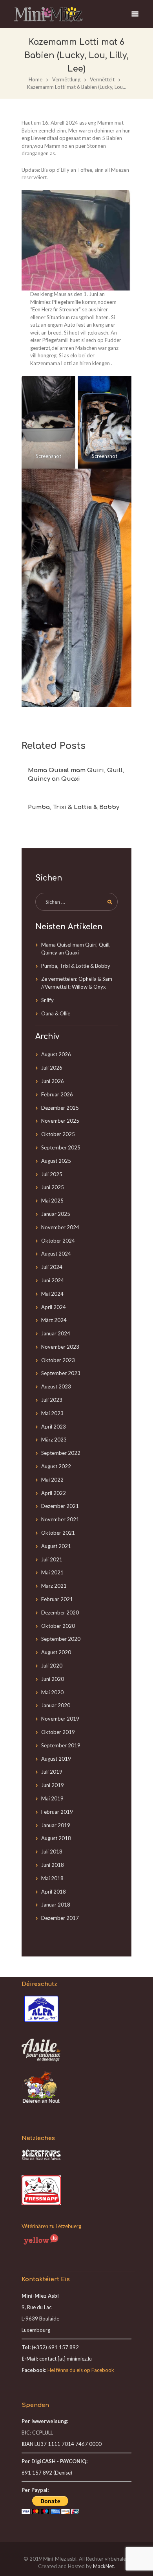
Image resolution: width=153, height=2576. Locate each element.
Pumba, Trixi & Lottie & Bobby (74, 807)
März (54, 1320)
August (56, 1054)
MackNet (103, 2566)
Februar (57, 1094)
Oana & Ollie (56, 1013)
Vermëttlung (66, 79)
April (54, 1307)
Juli (52, 1068)
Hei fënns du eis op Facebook (81, 2370)
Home (36, 79)
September (61, 1147)
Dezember (60, 1108)
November (60, 1121)
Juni (53, 1081)
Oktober (58, 1134)
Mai (52, 1201)
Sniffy (47, 1000)
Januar (56, 1214)
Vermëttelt (102, 79)
